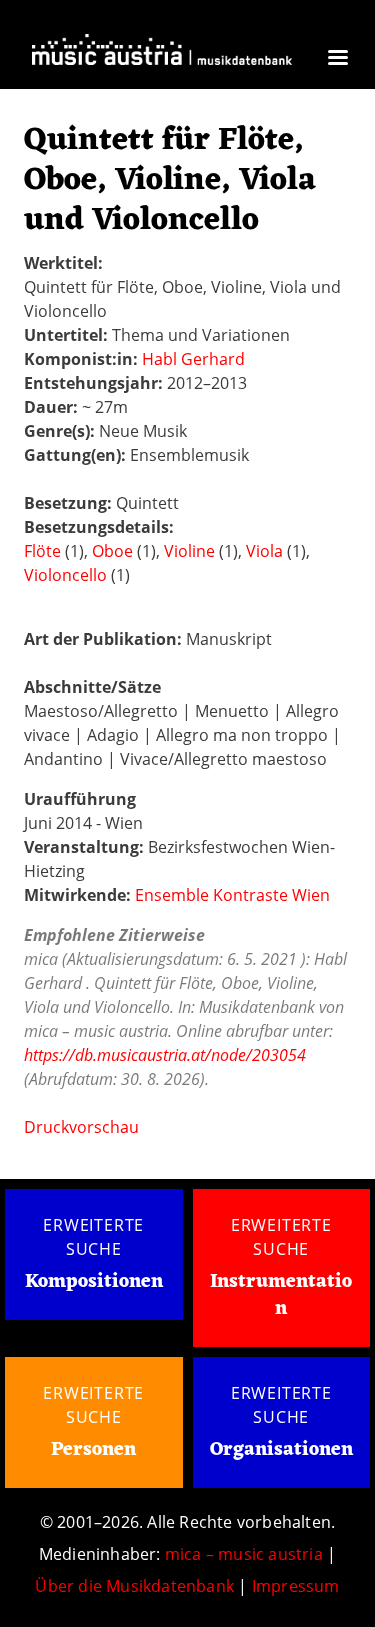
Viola (264, 551)
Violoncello (65, 575)
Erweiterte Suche (93, 1237)
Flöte (42, 551)
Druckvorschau (81, 1127)
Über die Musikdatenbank (134, 1586)
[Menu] (337, 59)
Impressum (296, 1586)
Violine (189, 551)
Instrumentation (281, 1295)
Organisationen (281, 1450)
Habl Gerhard (193, 359)
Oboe (112, 551)
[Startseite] (162, 55)
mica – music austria (244, 1554)
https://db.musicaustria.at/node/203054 (165, 1055)
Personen (93, 1450)
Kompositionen (94, 1282)
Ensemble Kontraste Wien (232, 895)
